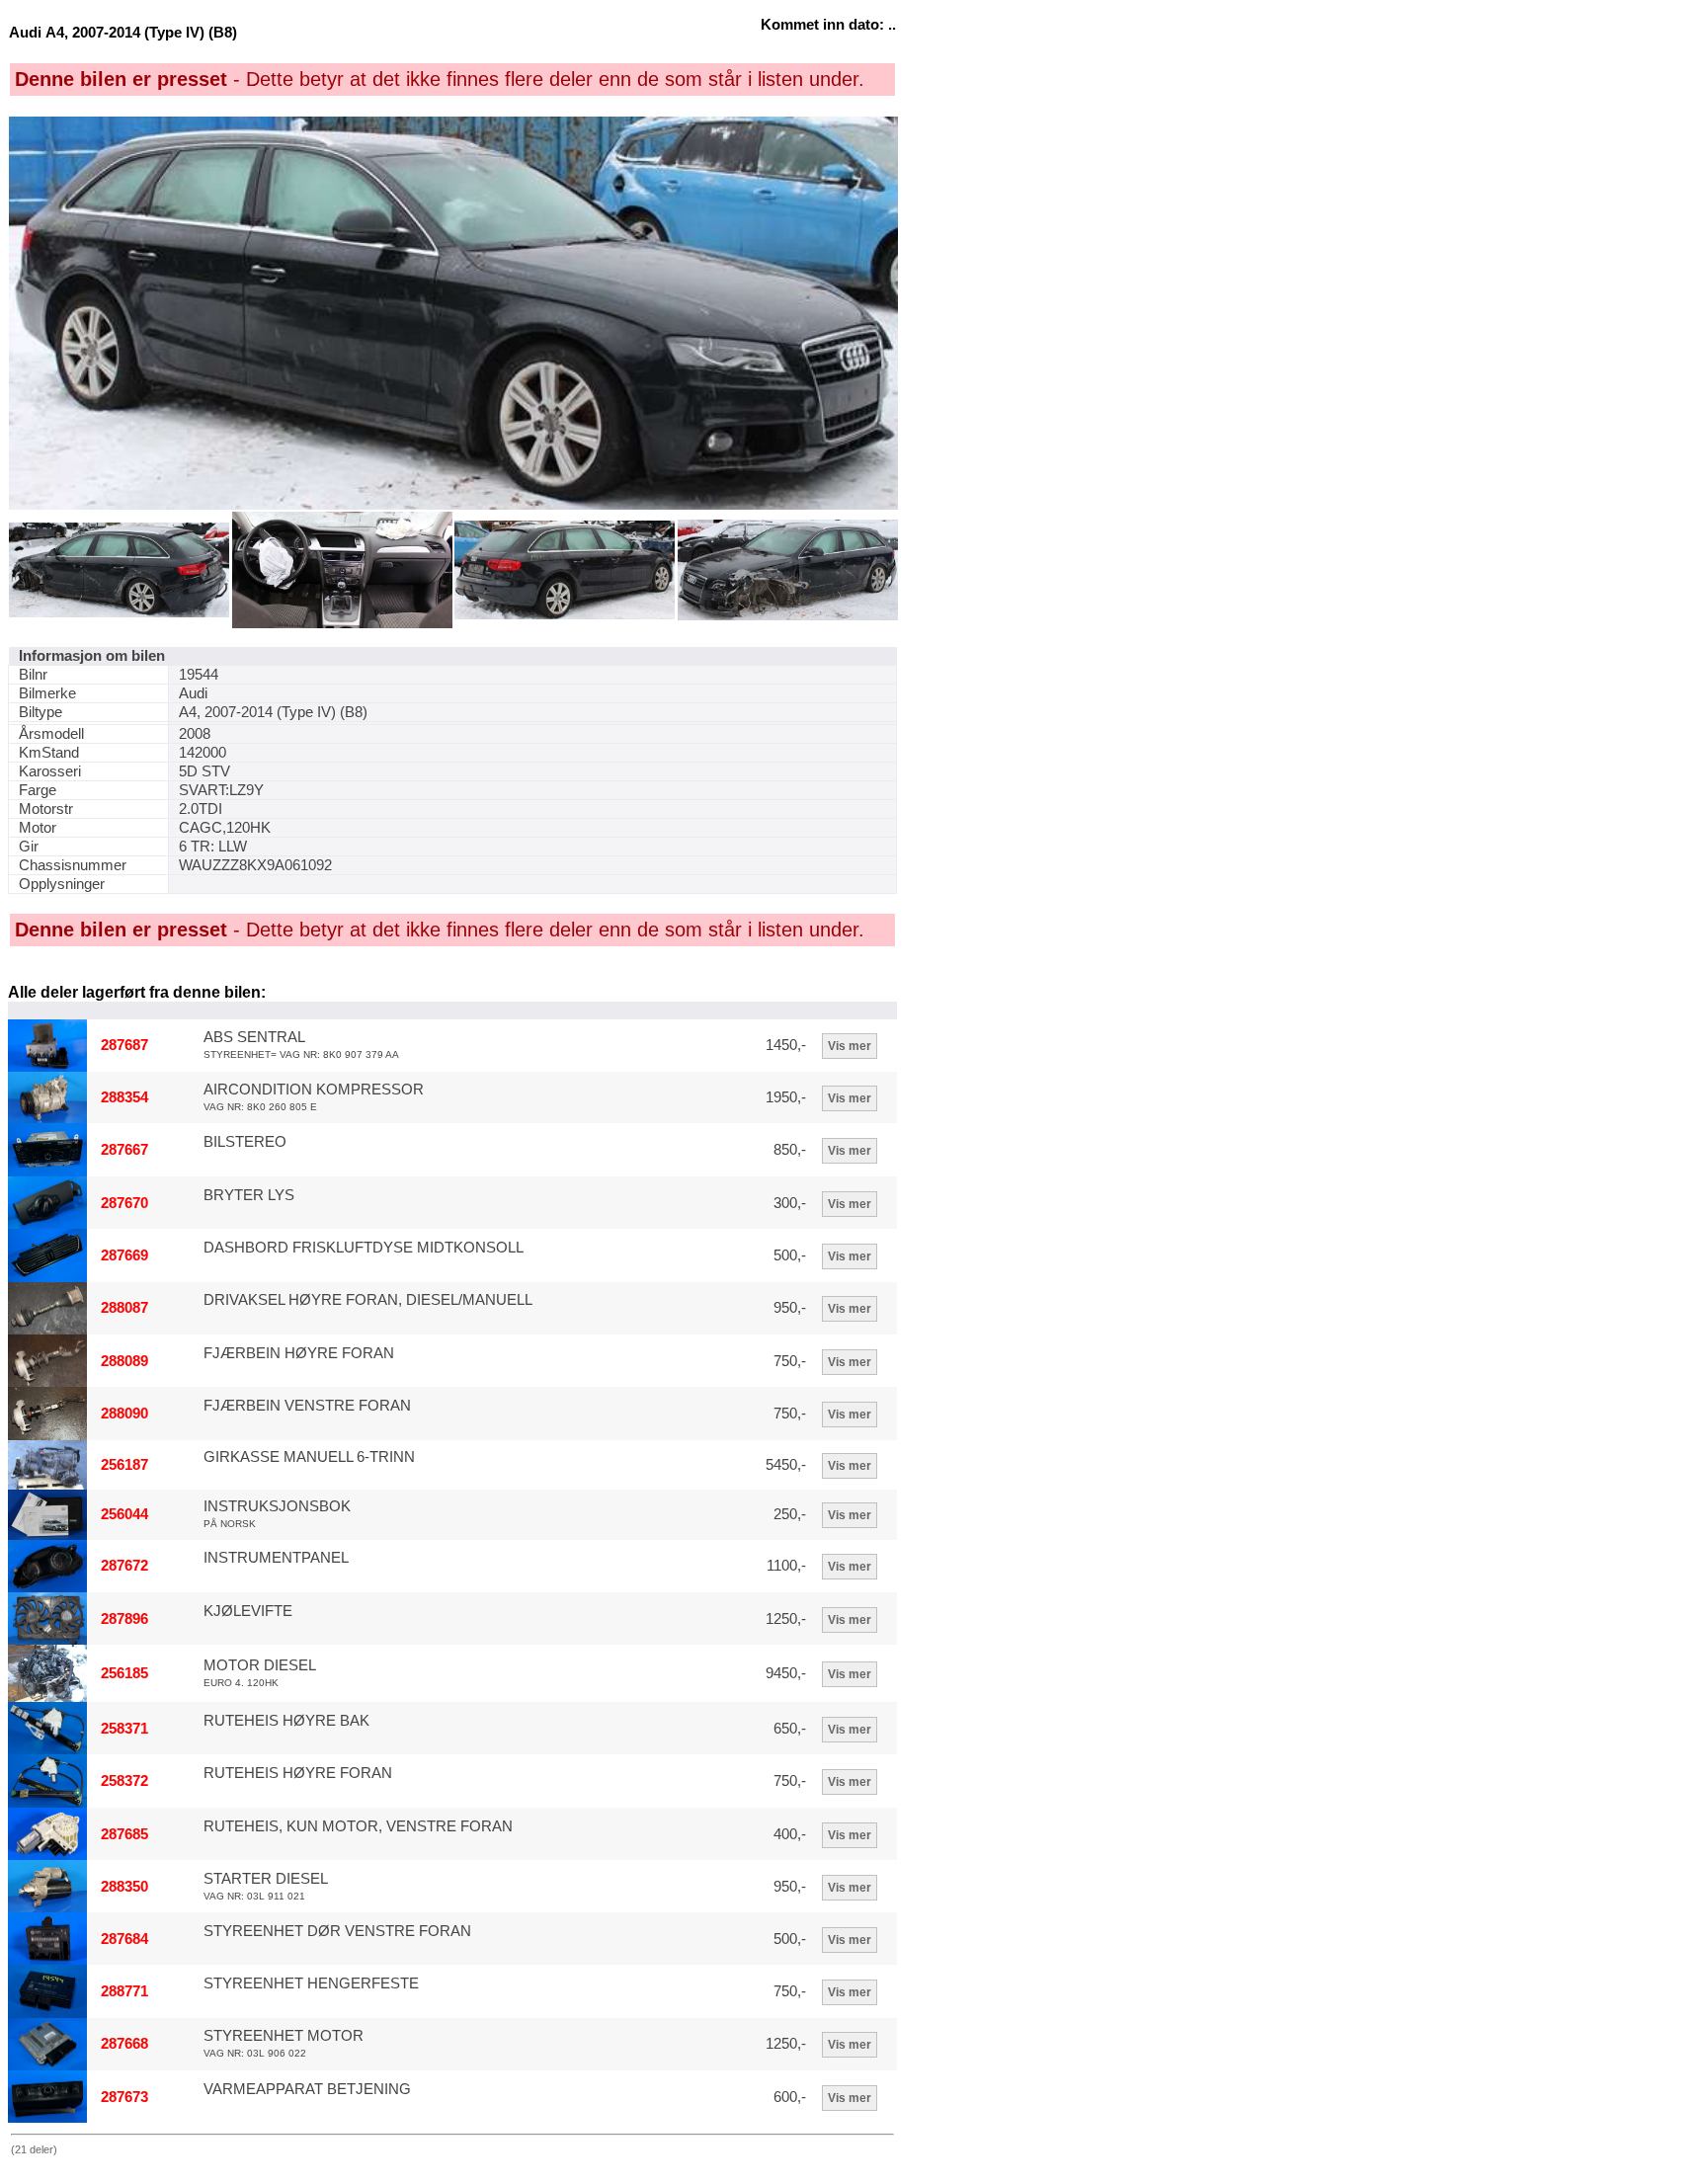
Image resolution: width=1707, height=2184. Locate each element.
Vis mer (850, 1046)
